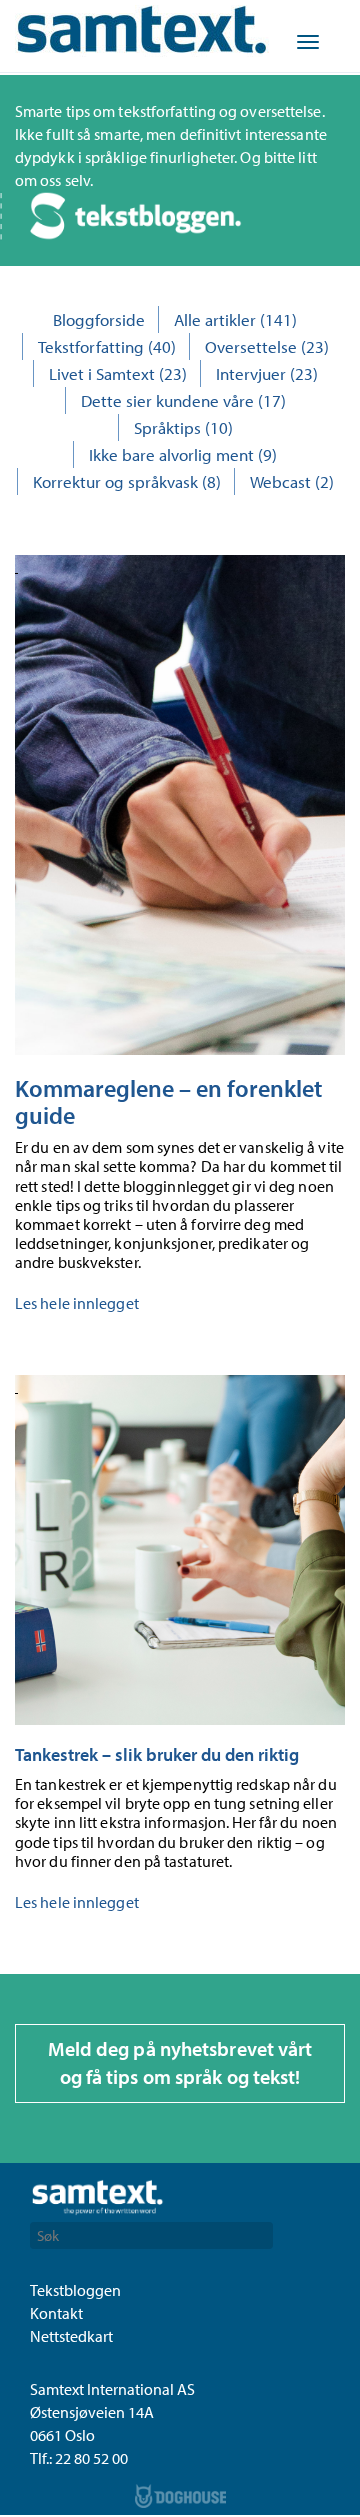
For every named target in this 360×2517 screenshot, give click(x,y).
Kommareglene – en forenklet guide (168, 1101)
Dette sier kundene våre (167, 400)
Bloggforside (99, 319)
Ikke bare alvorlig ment (171, 454)
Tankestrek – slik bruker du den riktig (157, 1754)
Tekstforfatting (91, 346)
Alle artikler (215, 319)
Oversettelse (251, 346)
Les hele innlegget (77, 1303)
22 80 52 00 (91, 2458)
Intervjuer (251, 373)
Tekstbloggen (75, 2290)
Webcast (280, 481)
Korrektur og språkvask (115, 481)
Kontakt (56, 2313)
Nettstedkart (71, 2336)
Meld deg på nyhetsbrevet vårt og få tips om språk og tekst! (180, 2063)
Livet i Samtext (102, 373)
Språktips (167, 427)
